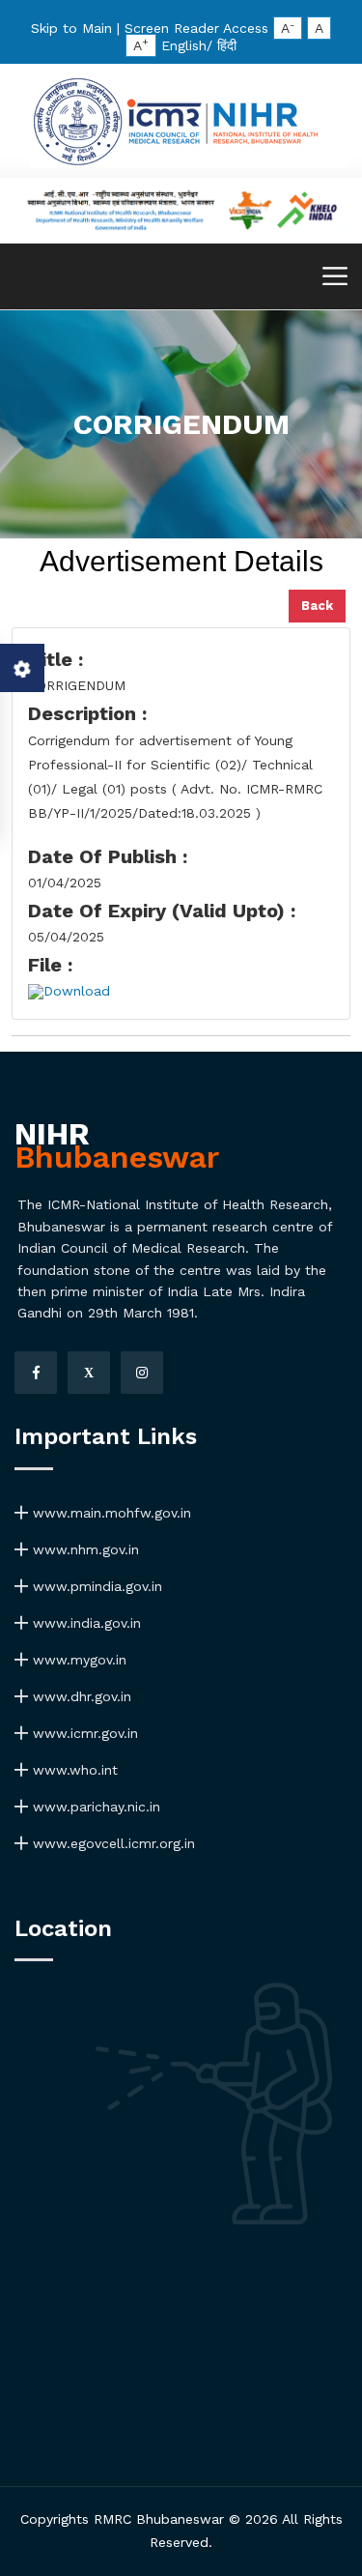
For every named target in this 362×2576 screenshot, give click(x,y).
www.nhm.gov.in (84, 1549)
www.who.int (73, 1770)
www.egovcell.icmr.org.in (111, 1843)
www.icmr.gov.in (83, 1733)
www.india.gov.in (84, 1623)
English (184, 45)
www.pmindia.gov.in (95, 1586)
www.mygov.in (77, 1660)
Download (77, 991)
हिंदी (227, 45)
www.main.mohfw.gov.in (110, 1513)
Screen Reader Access (196, 28)
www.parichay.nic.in (94, 1807)
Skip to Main (71, 28)
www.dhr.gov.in (80, 1696)
